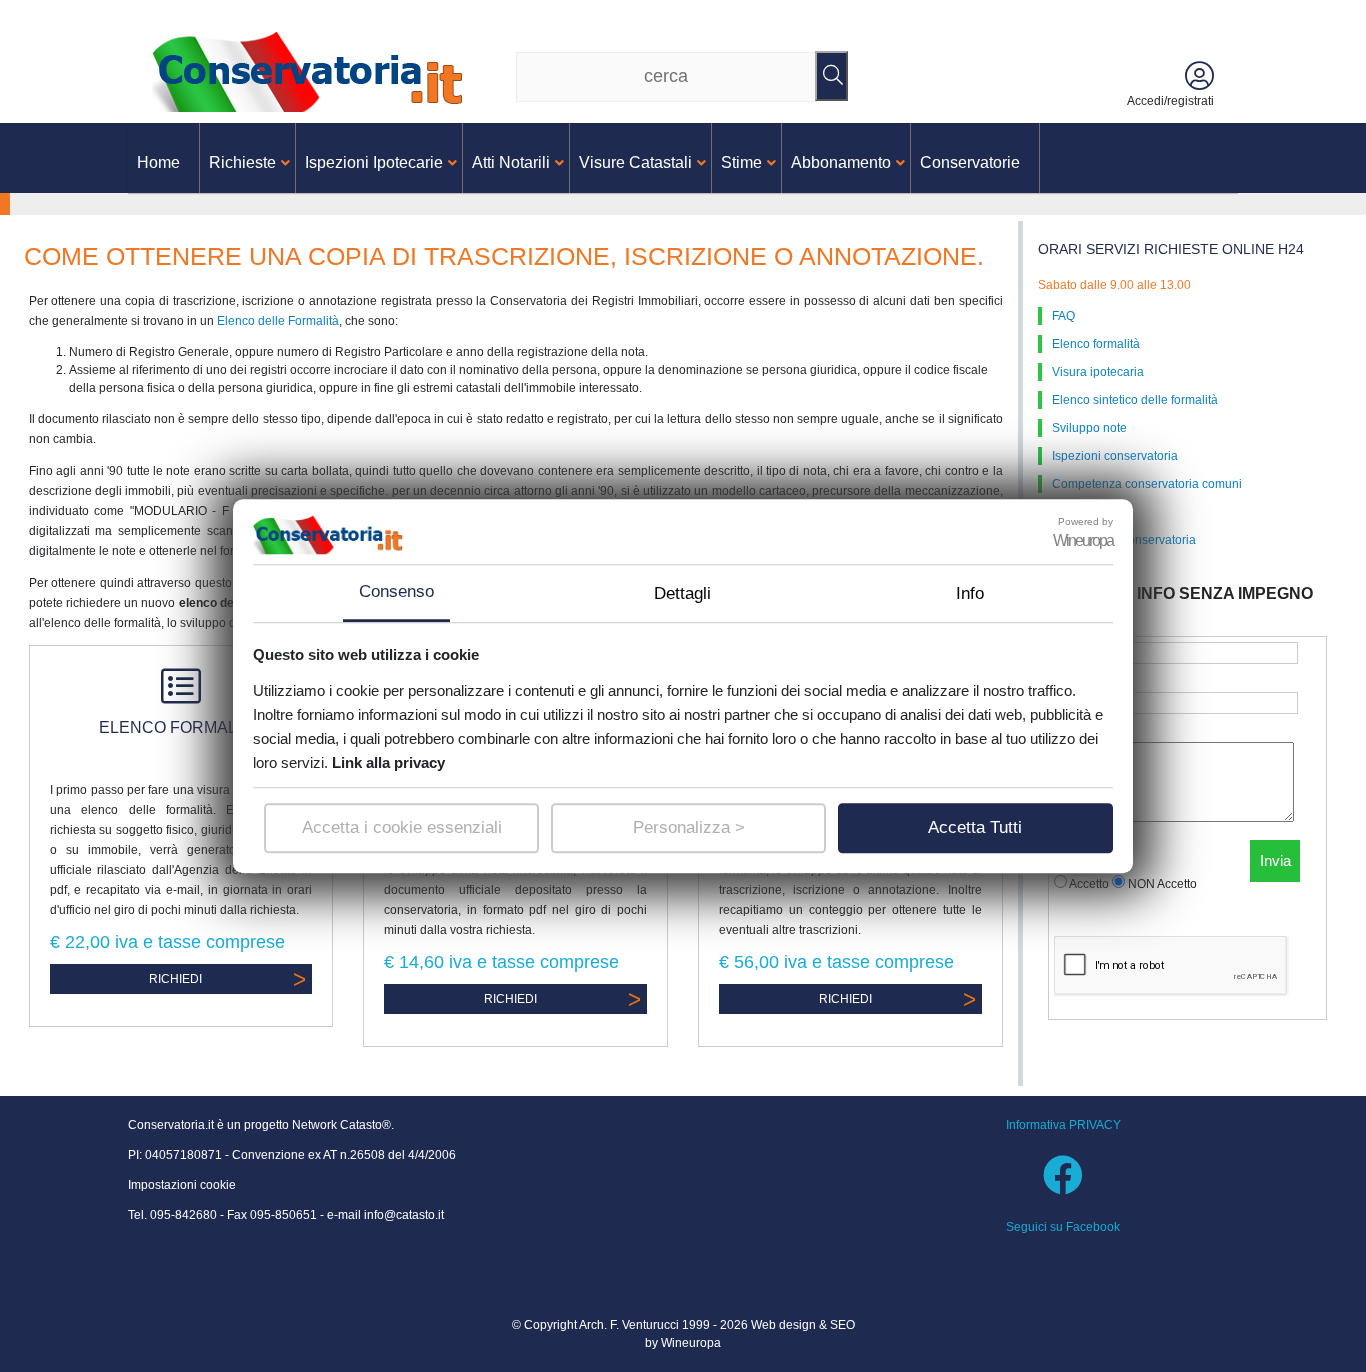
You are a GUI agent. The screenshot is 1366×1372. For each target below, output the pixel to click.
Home (158, 162)
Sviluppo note (1089, 428)
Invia (1275, 860)
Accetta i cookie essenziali (402, 827)
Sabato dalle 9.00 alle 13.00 (1114, 285)
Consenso (396, 591)
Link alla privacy (388, 762)
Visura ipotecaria (1098, 372)
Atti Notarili (511, 162)
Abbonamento (841, 162)
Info (970, 593)
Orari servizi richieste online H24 (1171, 249)
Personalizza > (689, 827)
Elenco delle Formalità (278, 321)
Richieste (242, 162)
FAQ (1063, 316)
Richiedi (175, 979)
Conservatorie (970, 162)
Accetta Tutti (975, 827)
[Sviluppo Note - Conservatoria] (312, 70)
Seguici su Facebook (1063, 1227)
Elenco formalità (1096, 344)
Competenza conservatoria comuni (1147, 484)
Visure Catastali (635, 162)
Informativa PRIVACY (1063, 1125)
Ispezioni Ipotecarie (374, 162)
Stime (741, 162)
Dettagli (682, 593)
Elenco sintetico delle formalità (1135, 400)
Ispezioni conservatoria (1115, 456)
